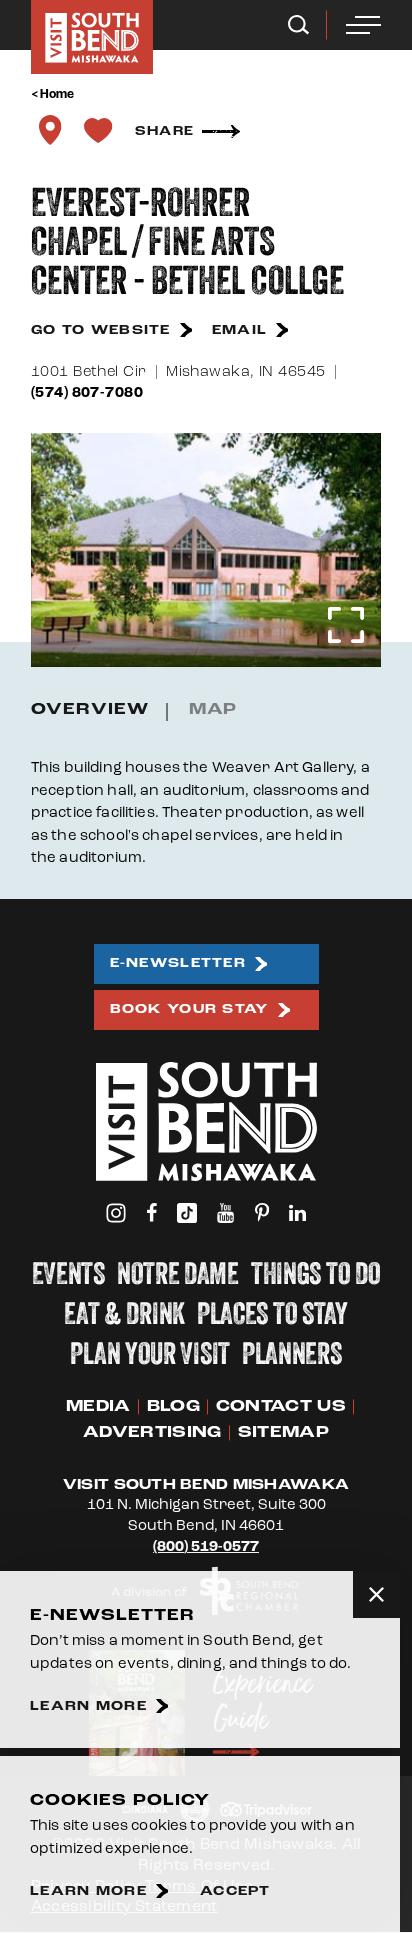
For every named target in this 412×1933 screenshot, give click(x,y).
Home (57, 94)
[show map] (50, 130)
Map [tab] (213, 709)
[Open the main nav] (363, 25)
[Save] (98, 130)
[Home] (92, 37)
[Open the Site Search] (298, 25)
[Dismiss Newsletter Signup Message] (376, 1594)
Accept (235, 1891)
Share (164, 131)
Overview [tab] (90, 709)
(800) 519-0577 (206, 1546)
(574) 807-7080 (87, 392)
